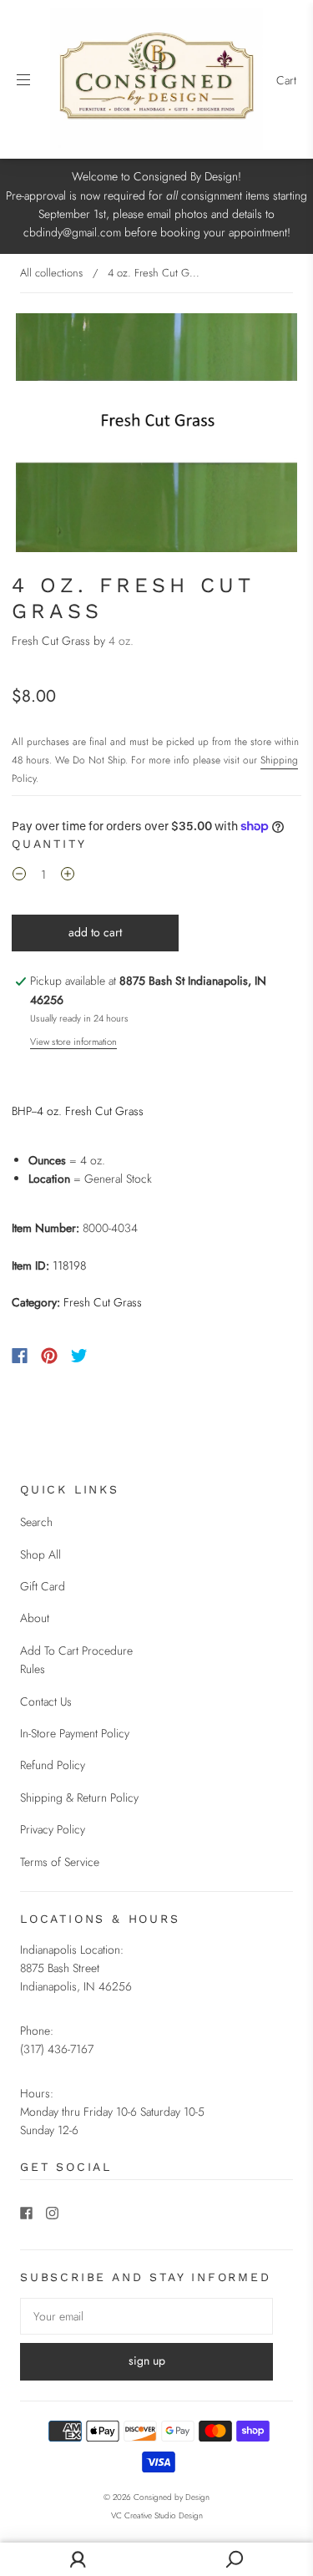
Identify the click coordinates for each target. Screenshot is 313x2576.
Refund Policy (53, 1765)
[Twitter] (79, 1356)
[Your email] (146, 2316)
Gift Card (43, 1586)
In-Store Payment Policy (75, 1733)
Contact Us (46, 1701)
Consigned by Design (172, 2497)
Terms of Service (60, 1862)
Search (36, 1522)
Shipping (279, 760)
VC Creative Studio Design (157, 2515)
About (35, 1618)
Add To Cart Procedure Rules (76, 1660)
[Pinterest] (49, 1356)
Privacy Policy (53, 1829)
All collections (51, 273)
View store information (73, 1042)
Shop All (40, 1554)
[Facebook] (20, 1356)
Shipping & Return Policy (79, 1798)
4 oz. (121, 641)
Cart (286, 80)
